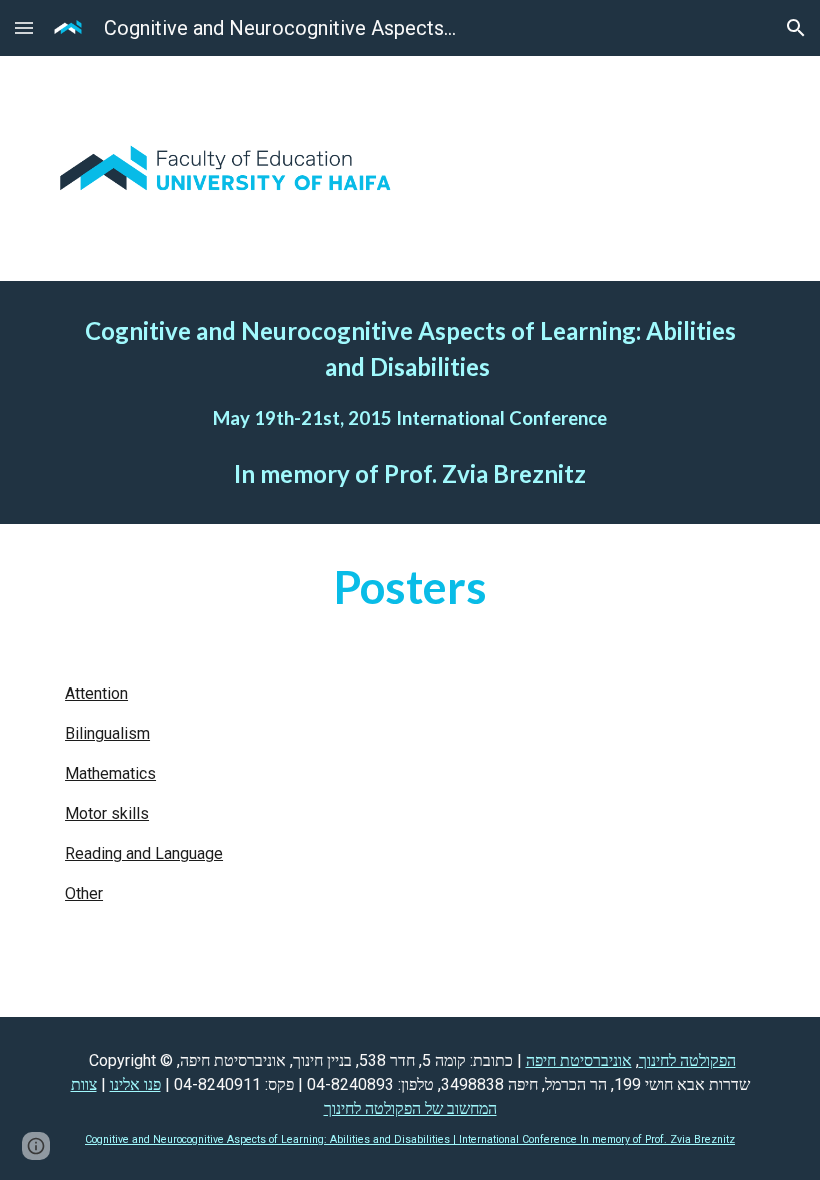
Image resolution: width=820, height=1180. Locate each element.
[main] (410, 402)
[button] (24, 27)
